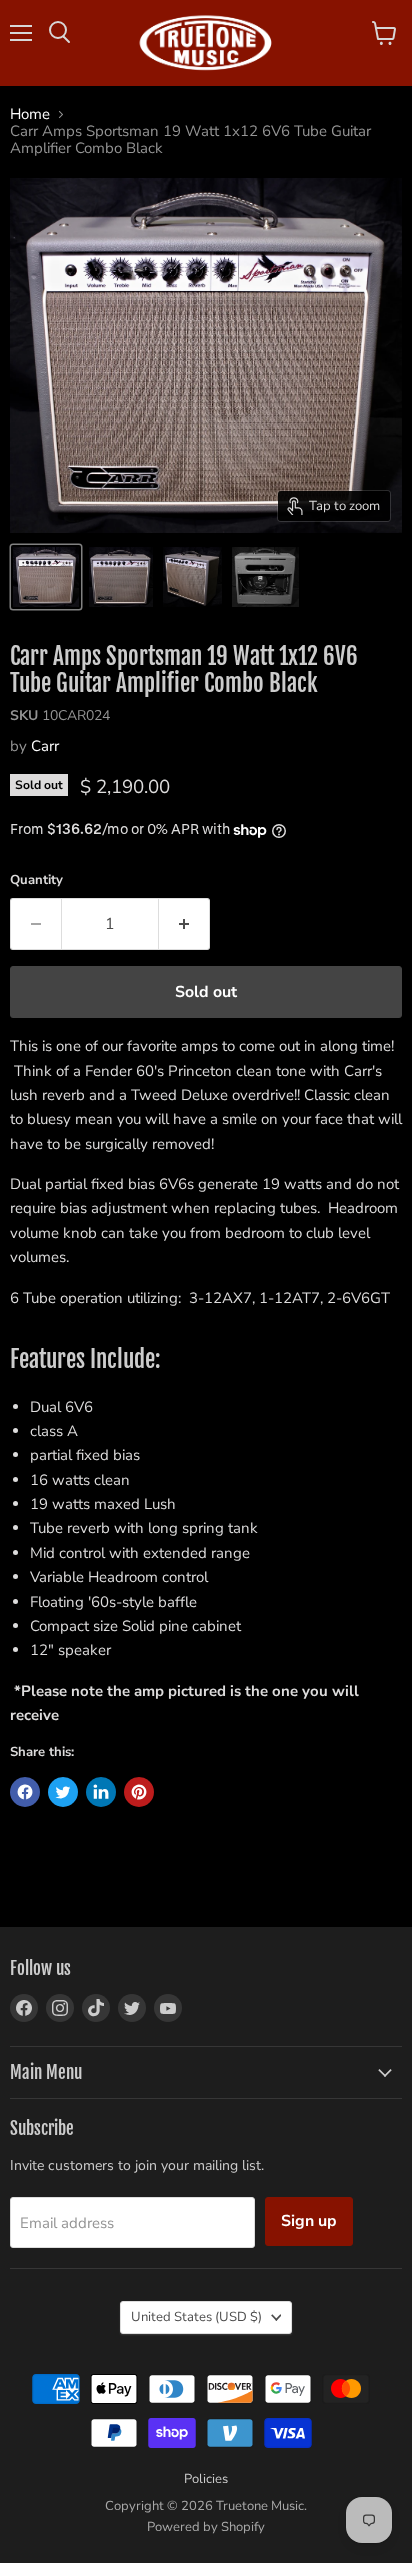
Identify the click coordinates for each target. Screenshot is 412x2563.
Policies (206, 2479)
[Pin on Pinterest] (139, 1792)
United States (196, 2317)
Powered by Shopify (206, 2527)
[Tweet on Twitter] (63, 1792)
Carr (45, 746)
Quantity (36, 880)
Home (30, 114)
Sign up (309, 2221)
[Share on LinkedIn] (101, 1792)
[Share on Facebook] (25, 1792)
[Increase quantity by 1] (184, 924)
